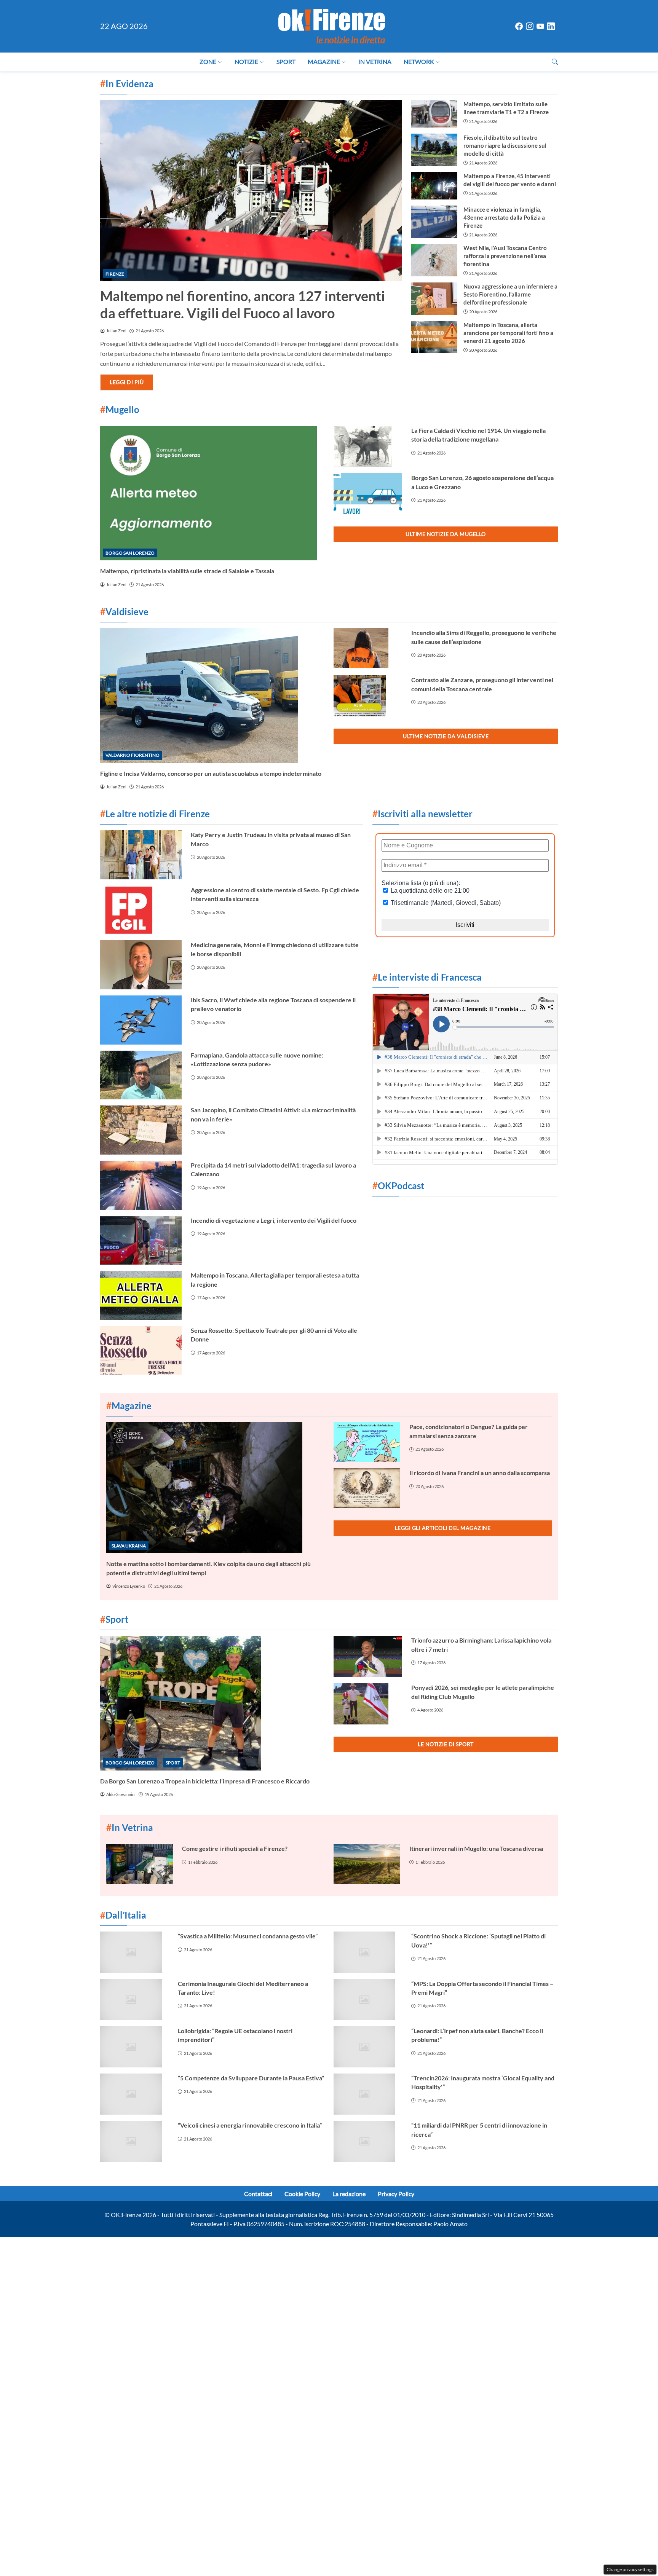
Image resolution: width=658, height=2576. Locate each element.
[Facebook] (519, 26)
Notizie (246, 61)
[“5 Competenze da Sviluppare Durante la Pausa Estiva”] (134, 2094)
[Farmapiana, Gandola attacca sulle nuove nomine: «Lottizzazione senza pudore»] (141, 1075)
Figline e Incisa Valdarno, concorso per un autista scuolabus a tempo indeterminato (211, 773)
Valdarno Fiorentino (133, 755)
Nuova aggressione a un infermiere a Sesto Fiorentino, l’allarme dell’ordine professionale (510, 294)
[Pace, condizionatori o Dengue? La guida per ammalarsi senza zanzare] (367, 1442)
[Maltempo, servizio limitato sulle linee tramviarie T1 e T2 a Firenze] (434, 114)
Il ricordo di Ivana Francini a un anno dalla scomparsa (480, 1473)
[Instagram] (530, 26)
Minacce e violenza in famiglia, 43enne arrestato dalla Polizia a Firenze (504, 217)
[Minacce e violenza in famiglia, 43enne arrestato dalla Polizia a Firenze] (434, 222)
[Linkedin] (551, 26)
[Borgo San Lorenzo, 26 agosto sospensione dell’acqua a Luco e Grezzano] (368, 494)
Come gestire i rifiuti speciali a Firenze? (235, 1848)
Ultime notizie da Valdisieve (446, 736)
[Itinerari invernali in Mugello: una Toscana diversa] (367, 1864)
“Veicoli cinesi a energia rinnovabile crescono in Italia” (250, 2125)
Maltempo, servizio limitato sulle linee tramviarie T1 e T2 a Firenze (506, 108)
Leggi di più (127, 382)
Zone (208, 61)
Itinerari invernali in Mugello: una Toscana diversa (476, 1848)
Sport (286, 61)
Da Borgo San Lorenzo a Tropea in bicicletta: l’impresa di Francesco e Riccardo (205, 1781)
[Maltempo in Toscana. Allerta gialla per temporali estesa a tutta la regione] (141, 1295)
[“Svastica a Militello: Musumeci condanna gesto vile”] (134, 1952)
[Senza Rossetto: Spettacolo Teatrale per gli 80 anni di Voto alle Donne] (141, 1350)
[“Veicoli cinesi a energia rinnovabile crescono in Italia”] (134, 2141)
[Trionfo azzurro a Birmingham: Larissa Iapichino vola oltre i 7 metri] (368, 1656)
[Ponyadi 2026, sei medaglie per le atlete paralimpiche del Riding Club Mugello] (368, 1704)
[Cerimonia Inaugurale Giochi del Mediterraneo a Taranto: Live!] (134, 2000)
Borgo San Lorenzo (130, 553)
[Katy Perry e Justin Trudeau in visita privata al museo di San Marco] (141, 855)
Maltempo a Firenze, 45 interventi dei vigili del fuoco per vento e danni (510, 180)
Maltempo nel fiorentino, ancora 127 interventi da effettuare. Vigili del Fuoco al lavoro (243, 304)
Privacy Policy (396, 2194)
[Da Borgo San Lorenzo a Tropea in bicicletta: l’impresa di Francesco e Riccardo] (212, 1703)
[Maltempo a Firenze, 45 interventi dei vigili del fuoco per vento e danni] (434, 186)
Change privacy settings (630, 2569)
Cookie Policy (302, 2194)
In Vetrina (375, 61)
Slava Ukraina (129, 1546)
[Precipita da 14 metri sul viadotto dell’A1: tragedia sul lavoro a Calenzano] (141, 1185)
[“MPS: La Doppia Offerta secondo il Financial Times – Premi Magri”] (368, 2000)
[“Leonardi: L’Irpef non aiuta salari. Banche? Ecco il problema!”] (368, 2047)
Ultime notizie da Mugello (446, 534)
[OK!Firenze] (332, 25)
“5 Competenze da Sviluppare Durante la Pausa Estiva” (251, 2078)
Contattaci (258, 2194)
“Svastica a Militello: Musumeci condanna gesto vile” (248, 1936)
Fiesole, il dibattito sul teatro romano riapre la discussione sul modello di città (505, 145)
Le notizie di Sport (446, 1744)
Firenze (115, 274)
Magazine (324, 61)
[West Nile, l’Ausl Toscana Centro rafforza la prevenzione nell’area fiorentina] (434, 260)
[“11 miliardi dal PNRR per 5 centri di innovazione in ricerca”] (368, 2141)
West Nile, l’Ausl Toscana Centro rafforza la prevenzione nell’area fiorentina (505, 256)
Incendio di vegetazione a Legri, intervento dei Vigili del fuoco (274, 1220)
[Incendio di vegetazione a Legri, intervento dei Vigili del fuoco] (141, 1240)
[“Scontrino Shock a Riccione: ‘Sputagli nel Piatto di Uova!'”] (368, 1952)
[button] (555, 61)
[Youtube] (540, 26)
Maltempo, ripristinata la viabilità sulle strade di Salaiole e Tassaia (187, 571)
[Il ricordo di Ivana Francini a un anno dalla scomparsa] (367, 1488)
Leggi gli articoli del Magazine (443, 1528)
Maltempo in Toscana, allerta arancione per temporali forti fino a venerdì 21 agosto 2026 (508, 333)
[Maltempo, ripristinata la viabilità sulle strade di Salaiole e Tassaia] (212, 493)
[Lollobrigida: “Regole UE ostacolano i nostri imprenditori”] (134, 2047)
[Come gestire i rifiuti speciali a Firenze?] (140, 1864)
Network (419, 61)
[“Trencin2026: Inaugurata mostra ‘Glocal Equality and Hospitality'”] (368, 2094)
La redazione (349, 2194)
